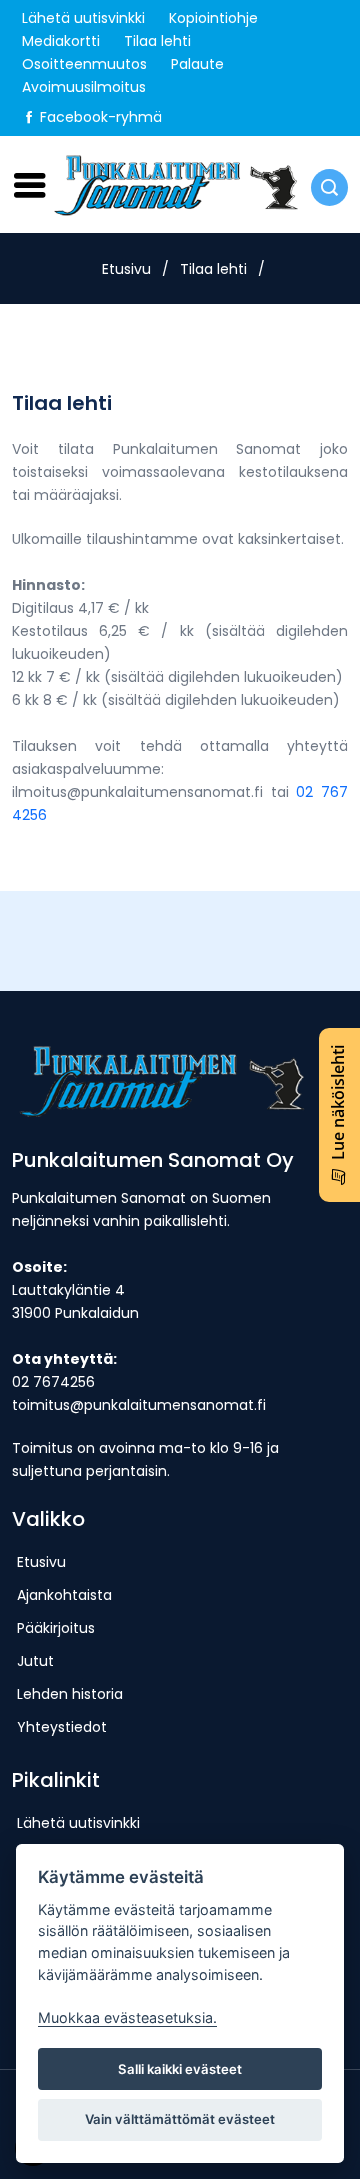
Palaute (197, 64)
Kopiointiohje (213, 18)
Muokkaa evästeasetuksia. (127, 2017)
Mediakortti (61, 41)
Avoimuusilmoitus (84, 87)
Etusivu (126, 269)
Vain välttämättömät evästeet (180, 2119)
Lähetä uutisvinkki (83, 18)
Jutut (35, 1661)
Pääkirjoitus (56, 1628)
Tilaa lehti (157, 41)
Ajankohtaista (64, 1595)
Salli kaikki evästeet (180, 2069)
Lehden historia (70, 1694)
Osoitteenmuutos (84, 64)
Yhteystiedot (62, 1727)
